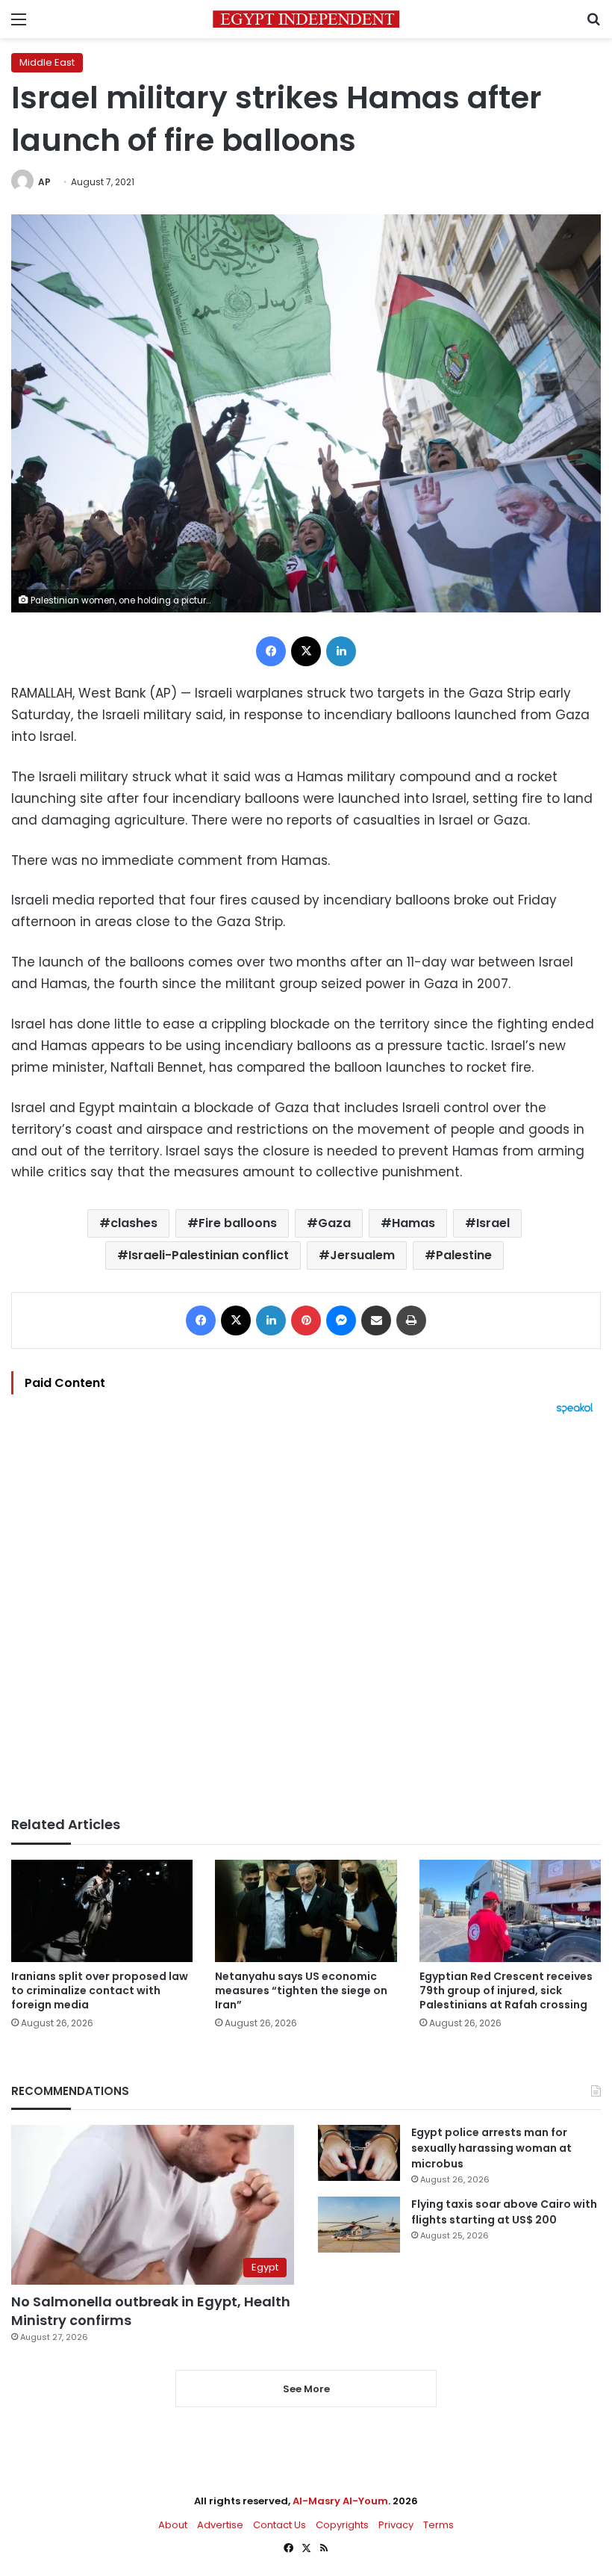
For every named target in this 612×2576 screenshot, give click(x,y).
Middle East (47, 62)
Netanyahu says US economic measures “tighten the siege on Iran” (301, 1990)
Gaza (334, 1223)
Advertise (220, 2525)
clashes (134, 1223)
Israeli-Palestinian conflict (209, 1255)
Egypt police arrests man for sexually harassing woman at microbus (491, 2148)
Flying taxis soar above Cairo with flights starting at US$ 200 (504, 2212)
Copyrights (342, 2525)
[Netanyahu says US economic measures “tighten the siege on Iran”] (306, 1911)
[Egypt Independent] (306, 19)
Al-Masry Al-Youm (340, 2501)
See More (306, 2389)
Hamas (413, 1223)
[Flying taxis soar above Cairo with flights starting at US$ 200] (359, 2225)
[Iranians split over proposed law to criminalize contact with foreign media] (102, 1911)
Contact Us (280, 2525)
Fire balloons (238, 1223)
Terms (438, 2525)
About (173, 2525)
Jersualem (362, 1255)
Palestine (464, 1255)
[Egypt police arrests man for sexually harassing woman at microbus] (359, 2153)
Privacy (396, 2525)
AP (44, 182)
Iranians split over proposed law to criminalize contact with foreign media (100, 1990)
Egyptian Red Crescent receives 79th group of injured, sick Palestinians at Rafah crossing (506, 1990)
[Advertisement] (306, 1616)
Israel (493, 1223)
